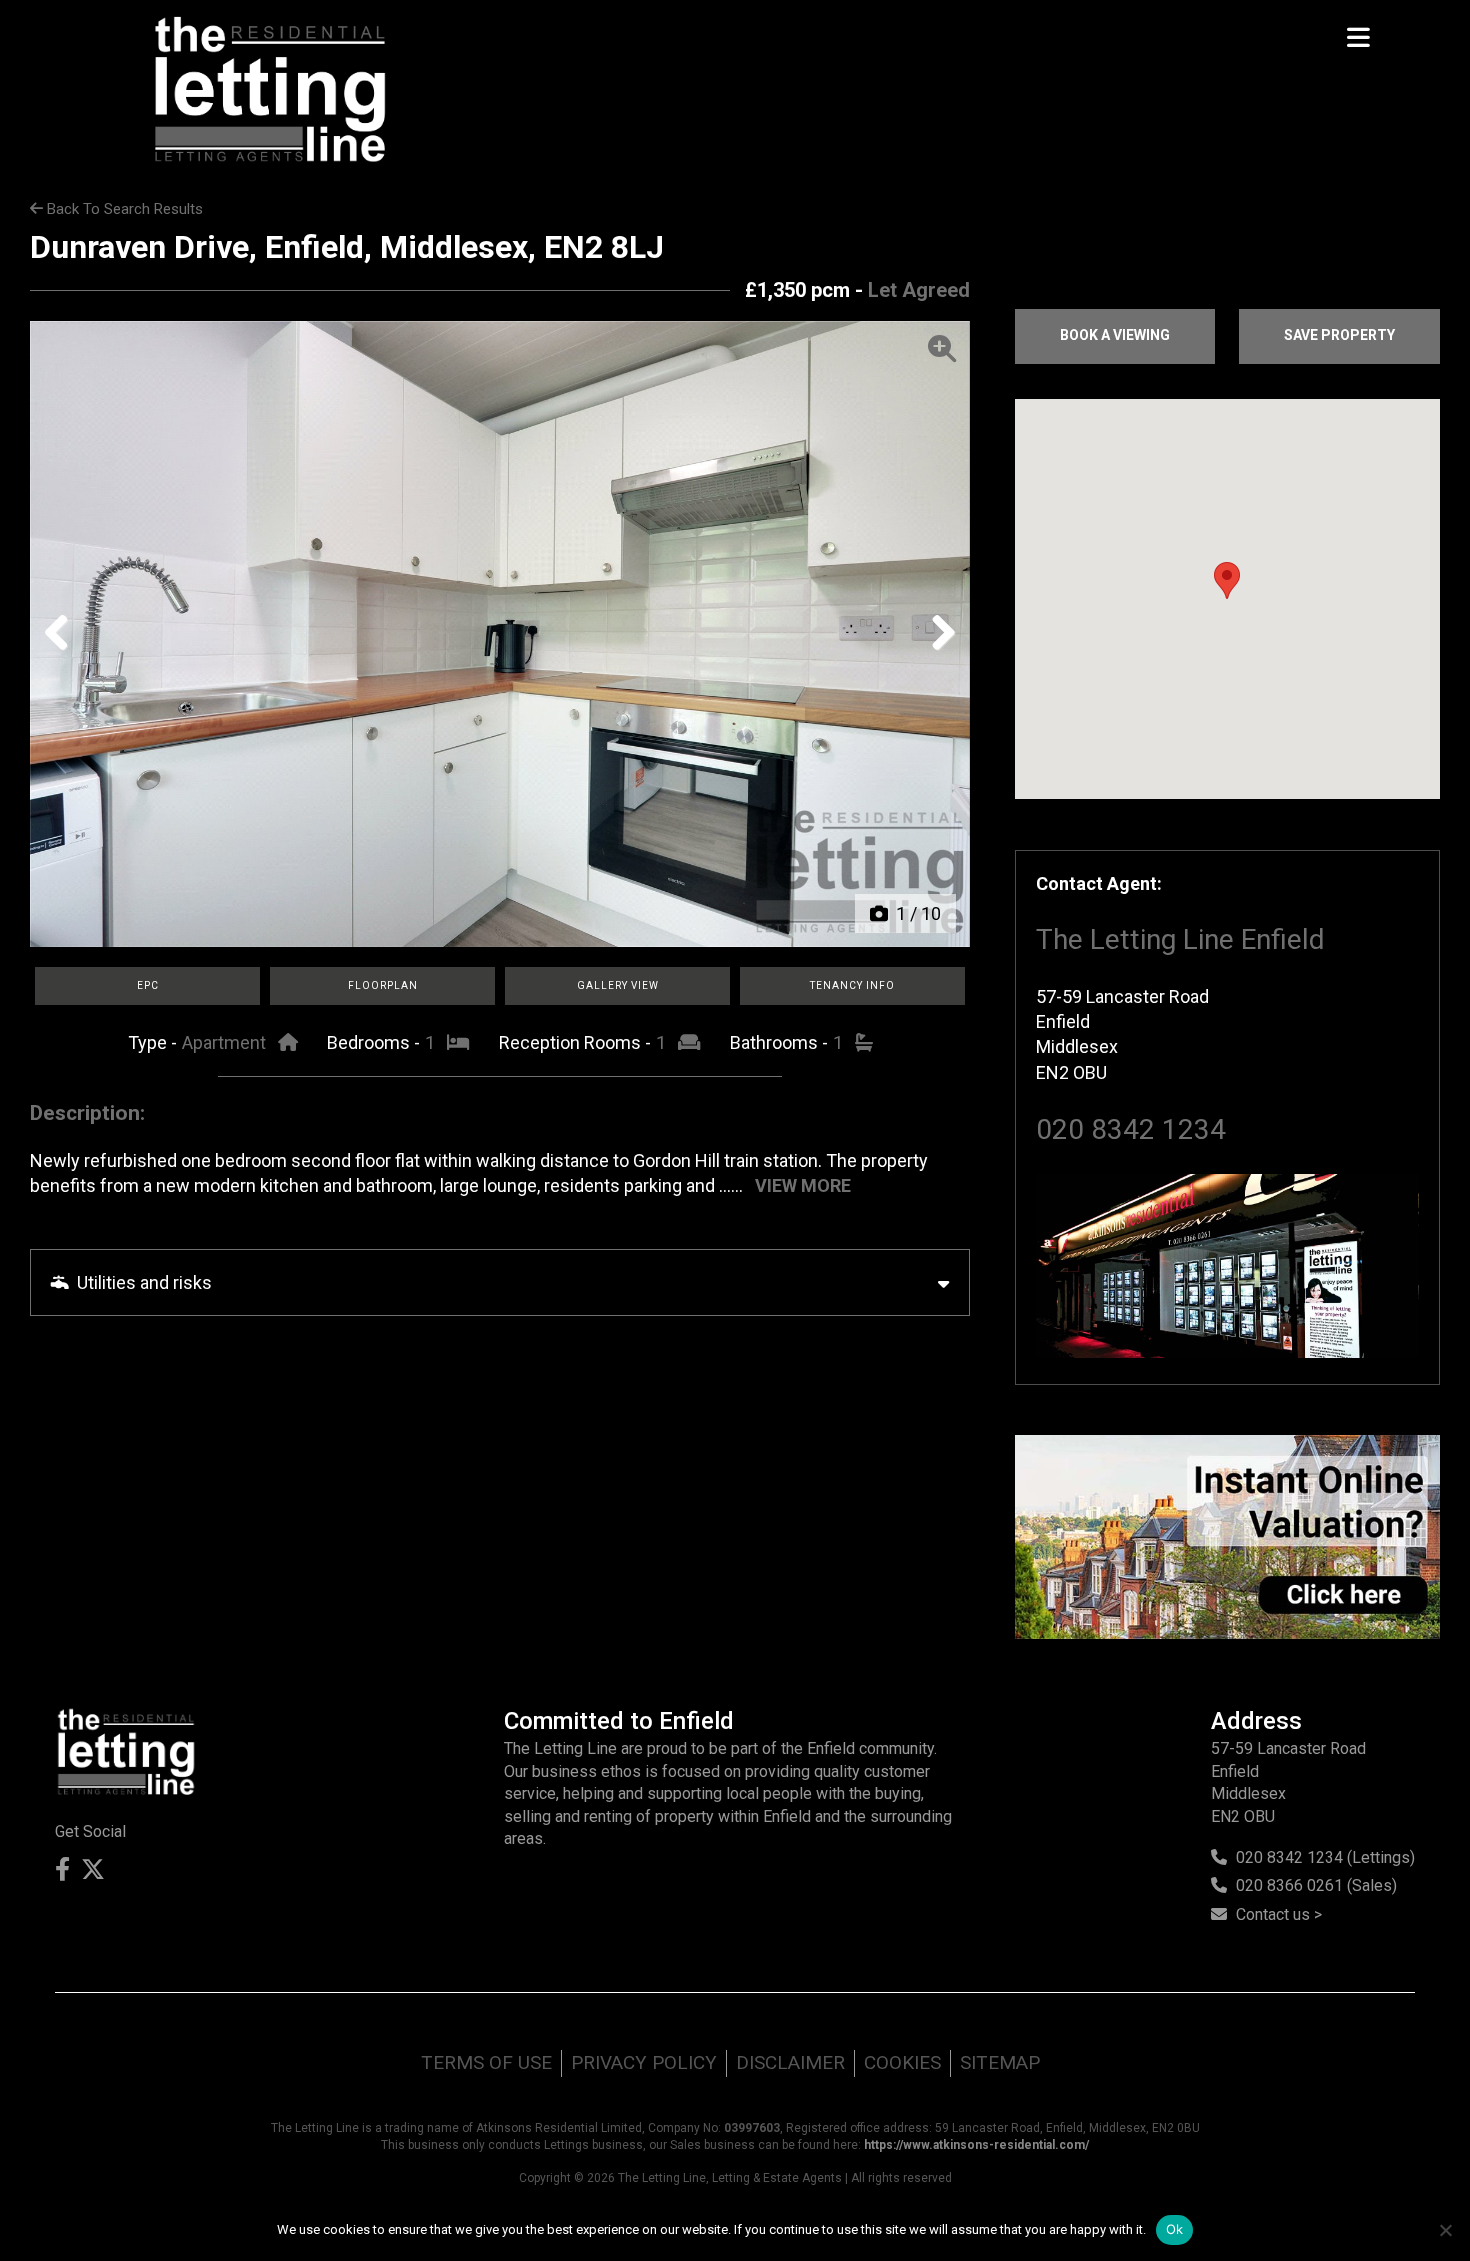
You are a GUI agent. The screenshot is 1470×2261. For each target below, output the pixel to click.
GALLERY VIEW (618, 985)
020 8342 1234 (1131, 1129)
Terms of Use (486, 2062)
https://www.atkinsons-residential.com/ (976, 2145)
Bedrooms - (375, 1042)
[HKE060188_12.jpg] (500, 634)
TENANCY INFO (852, 985)
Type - (154, 1042)
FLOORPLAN (383, 985)
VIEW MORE (803, 1185)
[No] (1445, 2230)
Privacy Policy (644, 2062)
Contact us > (1279, 1914)
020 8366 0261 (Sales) (1316, 1885)
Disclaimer (790, 2062)
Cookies (902, 2062)
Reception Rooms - (577, 1042)
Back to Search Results (123, 209)
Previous (64, 653)
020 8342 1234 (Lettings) (1325, 1857)
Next (937, 653)
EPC (148, 985)
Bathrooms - (781, 1042)
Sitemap (1000, 2062)
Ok (1175, 2229)
